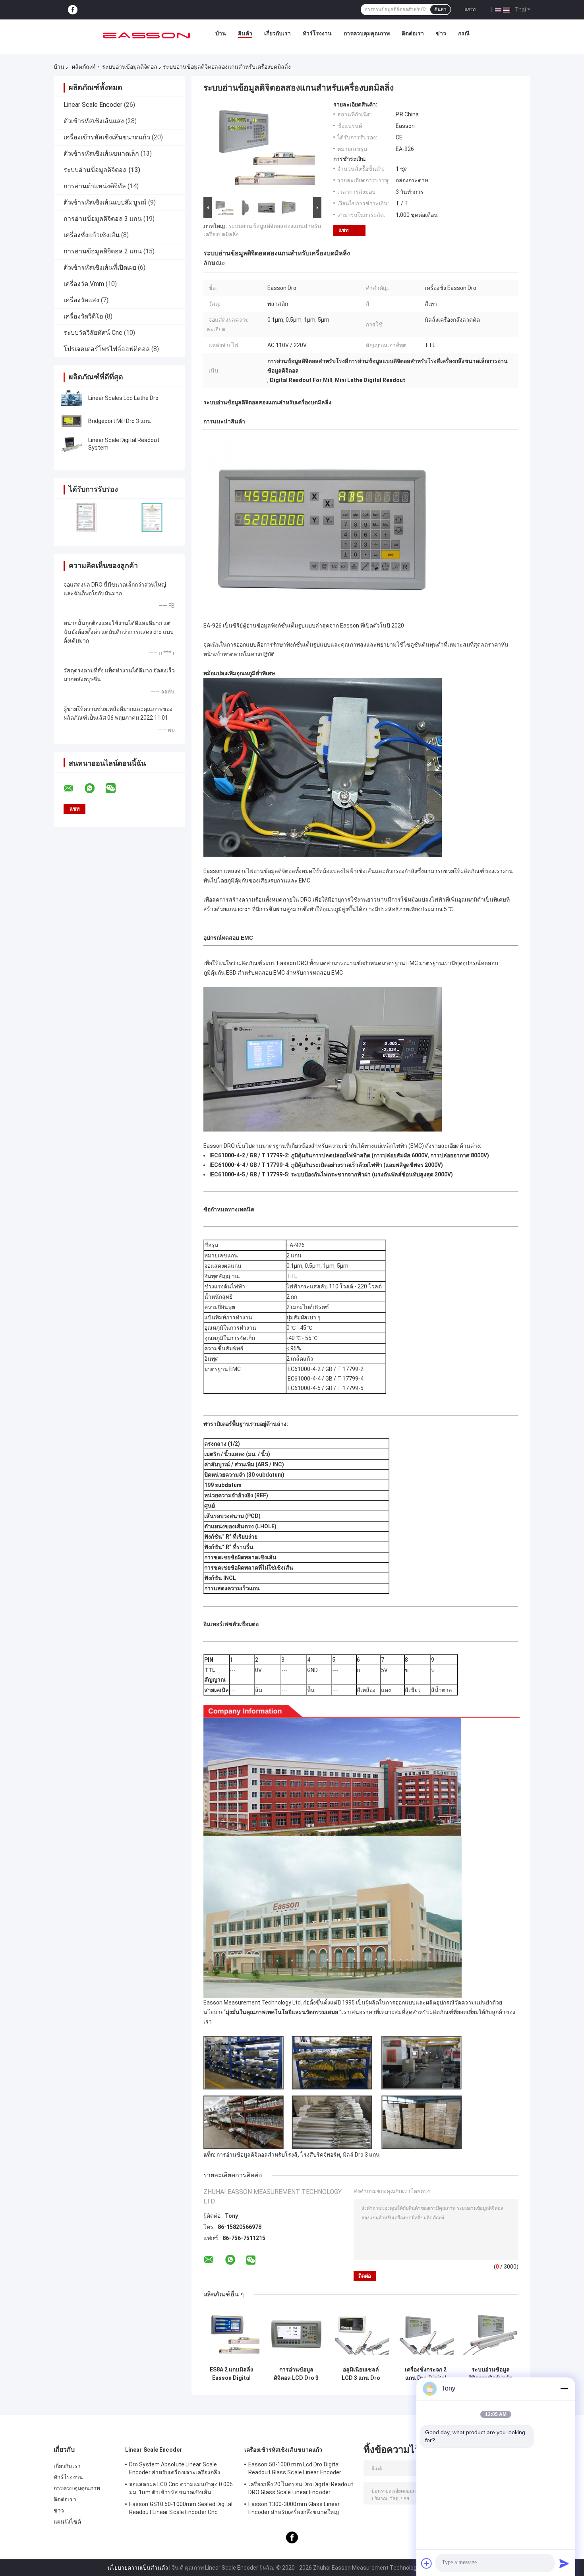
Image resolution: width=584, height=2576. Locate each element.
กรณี (464, 33)
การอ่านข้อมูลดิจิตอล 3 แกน (103, 219)
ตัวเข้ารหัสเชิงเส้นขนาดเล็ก (101, 154)
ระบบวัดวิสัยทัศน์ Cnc (93, 333)
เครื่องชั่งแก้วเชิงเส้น (92, 235)
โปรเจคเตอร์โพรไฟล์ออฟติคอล (107, 349)
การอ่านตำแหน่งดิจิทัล (95, 186)
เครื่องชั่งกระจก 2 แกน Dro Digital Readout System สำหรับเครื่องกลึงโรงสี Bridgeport (426, 2374)
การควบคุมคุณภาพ (367, 33)
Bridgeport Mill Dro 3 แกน (120, 421)
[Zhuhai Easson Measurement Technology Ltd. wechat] (116, 788)
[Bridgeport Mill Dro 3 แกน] (72, 421)
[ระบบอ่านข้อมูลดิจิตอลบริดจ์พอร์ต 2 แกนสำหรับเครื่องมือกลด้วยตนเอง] (490, 2334)
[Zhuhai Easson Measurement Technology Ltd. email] (73, 788)
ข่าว (441, 33)
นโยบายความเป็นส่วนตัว (138, 2568)
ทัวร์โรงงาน (317, 33)
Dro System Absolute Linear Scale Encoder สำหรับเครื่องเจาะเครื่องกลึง (175, 2468)
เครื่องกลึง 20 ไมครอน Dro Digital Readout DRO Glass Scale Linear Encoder (301, 2488)
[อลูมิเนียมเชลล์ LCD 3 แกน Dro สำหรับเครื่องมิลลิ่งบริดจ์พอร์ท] (361, 2334)
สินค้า (245, 33)
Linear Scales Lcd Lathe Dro (123, 398)
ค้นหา (440, 10)
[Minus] (564, 2389)
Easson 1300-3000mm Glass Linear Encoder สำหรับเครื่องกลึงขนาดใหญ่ (294, 2508)
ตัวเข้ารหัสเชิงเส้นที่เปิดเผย (100, 267)
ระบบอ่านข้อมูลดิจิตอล (130, 67)
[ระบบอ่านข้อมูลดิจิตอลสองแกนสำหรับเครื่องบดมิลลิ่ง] (259, 148)
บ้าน (221, 33)
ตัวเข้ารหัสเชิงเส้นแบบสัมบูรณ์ (105, 202)
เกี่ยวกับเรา (277, 33)
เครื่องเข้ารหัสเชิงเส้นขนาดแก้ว (107, 137)
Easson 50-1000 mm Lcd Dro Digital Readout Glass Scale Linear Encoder (295, 2468)
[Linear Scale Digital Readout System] (72, 444)
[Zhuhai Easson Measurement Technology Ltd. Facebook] (73, 10)
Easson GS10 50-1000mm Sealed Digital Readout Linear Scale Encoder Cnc (181, 2508)
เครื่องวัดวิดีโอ (83, 316)
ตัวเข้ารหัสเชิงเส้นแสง (94, 121)
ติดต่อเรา (413, 33)
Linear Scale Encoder (93, 105)
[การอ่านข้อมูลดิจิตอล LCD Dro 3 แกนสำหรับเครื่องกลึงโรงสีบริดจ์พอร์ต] (296, 2334)
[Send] (564, 2563)
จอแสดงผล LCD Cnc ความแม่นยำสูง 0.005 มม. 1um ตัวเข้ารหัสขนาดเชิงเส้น (181, 2488)
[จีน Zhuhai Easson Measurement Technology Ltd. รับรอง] (86, 517)
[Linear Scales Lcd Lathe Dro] (72, 398)
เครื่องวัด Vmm (84, 284)
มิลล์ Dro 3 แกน (361, 2155)
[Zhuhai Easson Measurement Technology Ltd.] (147, 35)
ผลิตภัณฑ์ (84, 67)
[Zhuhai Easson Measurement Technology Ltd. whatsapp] (95, 788)
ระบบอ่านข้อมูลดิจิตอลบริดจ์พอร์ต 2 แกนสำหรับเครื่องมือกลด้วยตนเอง (491, 2374)
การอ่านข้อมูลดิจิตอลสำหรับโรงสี (257, 2155)
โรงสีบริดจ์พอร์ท (320, 2155)
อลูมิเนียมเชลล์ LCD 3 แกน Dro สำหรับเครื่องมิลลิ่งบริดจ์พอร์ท (361, 2374)
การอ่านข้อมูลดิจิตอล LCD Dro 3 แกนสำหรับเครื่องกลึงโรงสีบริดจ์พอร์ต (296, 2374)
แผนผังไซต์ (67, 2522)
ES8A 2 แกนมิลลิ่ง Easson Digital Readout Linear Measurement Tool (231, 2374)
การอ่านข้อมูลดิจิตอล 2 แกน (103, 251)
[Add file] (427, 2563)
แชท (470, 9)
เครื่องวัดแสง (81, 300)
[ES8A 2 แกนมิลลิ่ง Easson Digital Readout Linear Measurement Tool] (231, 2334)
